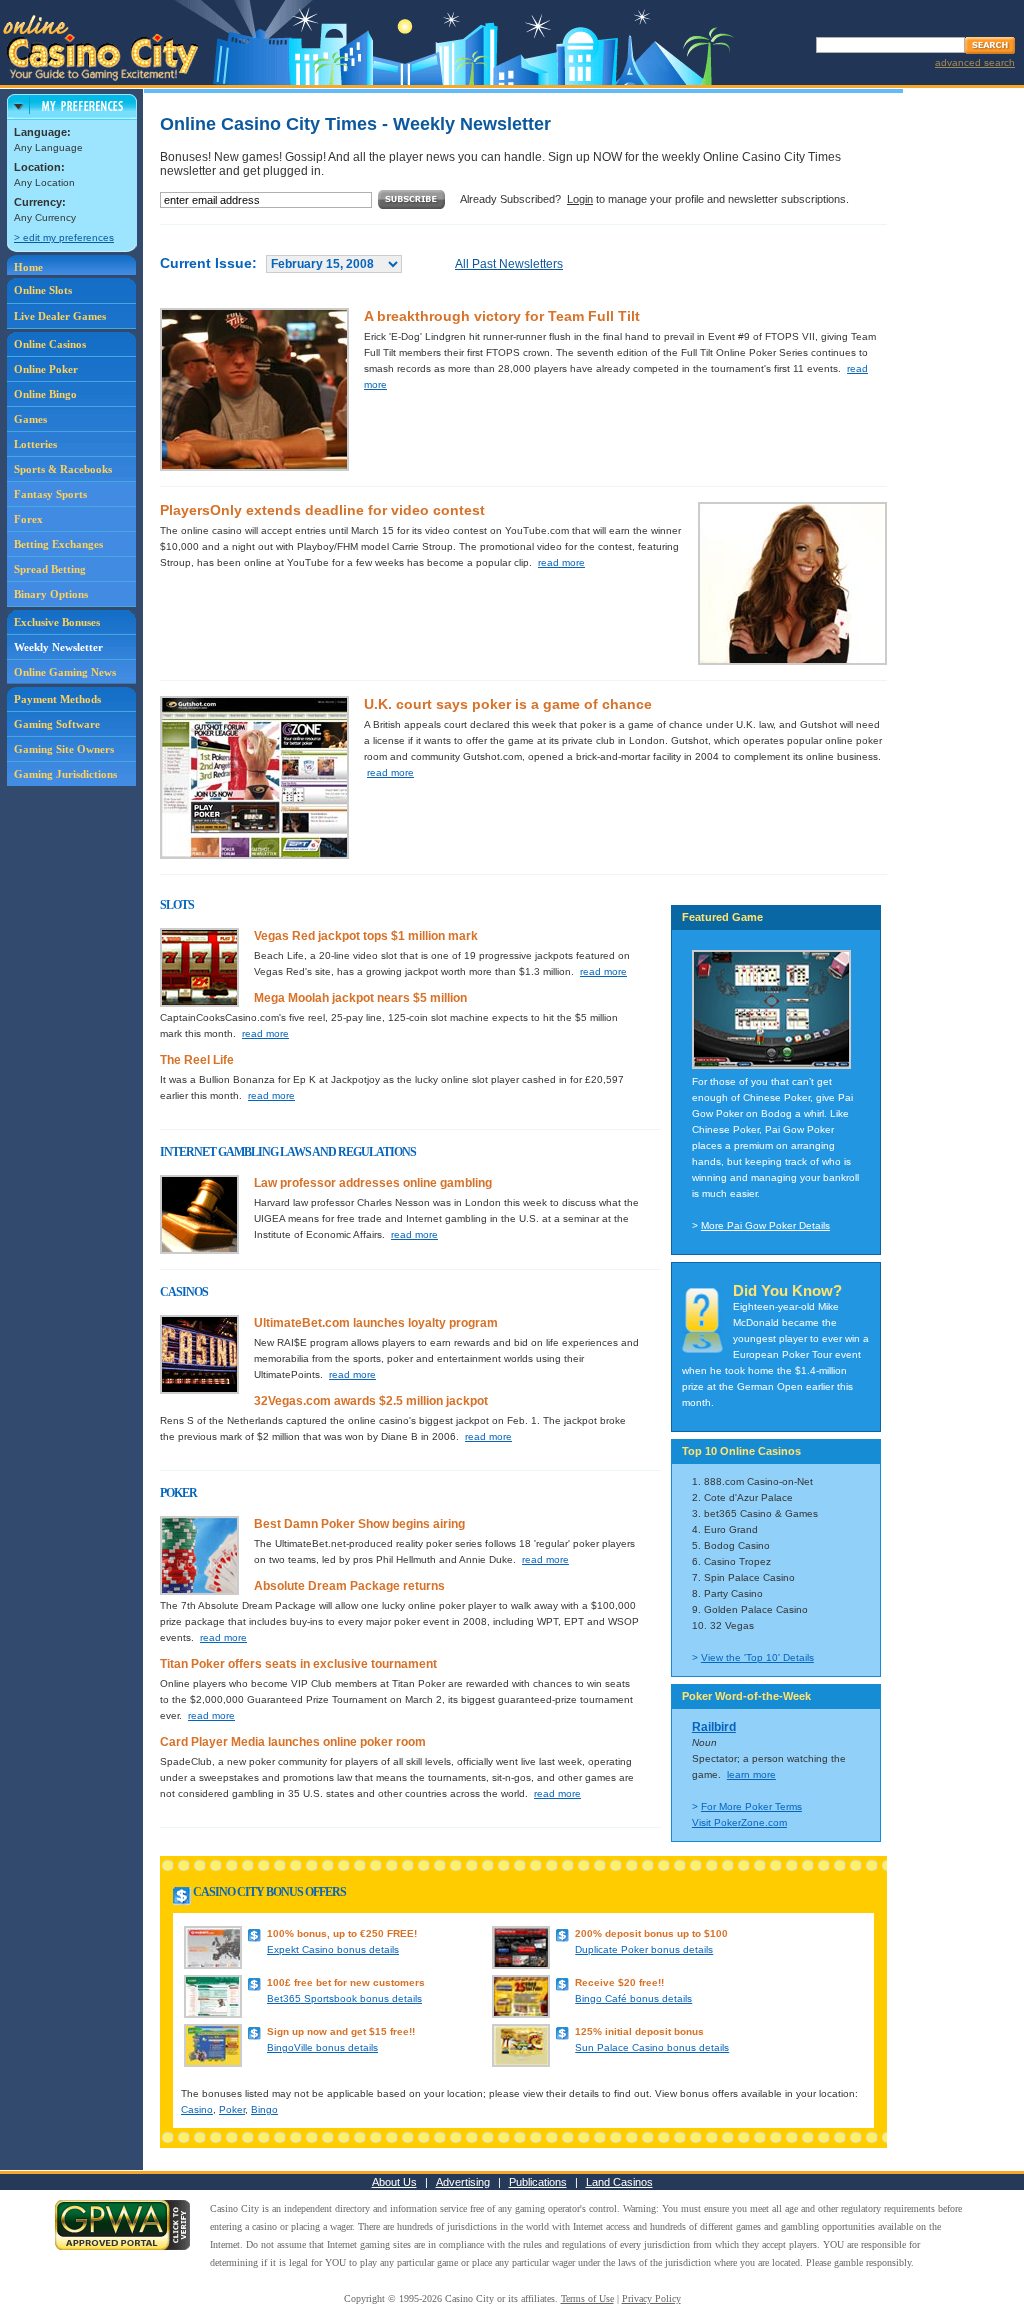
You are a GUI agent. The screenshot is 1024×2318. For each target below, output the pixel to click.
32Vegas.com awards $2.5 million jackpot (371, 1401)
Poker (232, 2109)
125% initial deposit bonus (639, 2031)
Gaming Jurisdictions (65, 774)
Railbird (714, 1727)
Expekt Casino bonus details (333, 1949)
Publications (538, 2182)
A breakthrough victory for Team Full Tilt (502, 316)
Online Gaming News (65, 672)
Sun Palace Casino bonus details (652, 2047)
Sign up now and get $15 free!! (341, 2031)
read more (561, 562)
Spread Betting (50, 569)
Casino (197, 2109)
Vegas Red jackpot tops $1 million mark (366, 936)
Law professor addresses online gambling (373, 1183)
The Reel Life (197, 1060)
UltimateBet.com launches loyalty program (376, 1323)
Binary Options (51, 594)
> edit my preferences (64, 237)
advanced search (975, 62)
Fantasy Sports (50, 494)
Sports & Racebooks (63, 469)
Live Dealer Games (60, 316)
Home (28, 267)
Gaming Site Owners (64, 749)
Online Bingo (45, 394)
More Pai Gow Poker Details (765, 1225)
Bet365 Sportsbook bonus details (344, 1998)
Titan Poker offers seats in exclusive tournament (298, 1664)
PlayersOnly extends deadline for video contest (322, 510)
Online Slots (43, 290)
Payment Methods (57, 699)
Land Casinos (619, 2182)
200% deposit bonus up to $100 (651, 1933)
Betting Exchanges (58, 544)
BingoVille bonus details (322, 2047)
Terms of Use (587, 2298)
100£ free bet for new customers (346, 1982)
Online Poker (46, 369)
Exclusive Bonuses (57, 622)
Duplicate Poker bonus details (644, 1949)
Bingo (264, 2109)
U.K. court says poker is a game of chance (508, 704)
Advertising (463, 2182)
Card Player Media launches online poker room (293, 1742)
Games (30, 419)
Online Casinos (50, 344)
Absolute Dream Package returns (349, 1586)
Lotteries (35, 444)
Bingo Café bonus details (633, 1998)
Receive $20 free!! (619, 1982)
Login (580, 199)
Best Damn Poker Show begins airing (359, 1524)
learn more (751, 1774)
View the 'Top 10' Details (757, 1657)
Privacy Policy (651, 2298)
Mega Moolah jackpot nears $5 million (360, 998)
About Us (394, 2182)
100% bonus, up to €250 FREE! (342, 1933)
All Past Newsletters (509, 264)
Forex (28, 519)
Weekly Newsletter (58, 647)
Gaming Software (57, 724)
